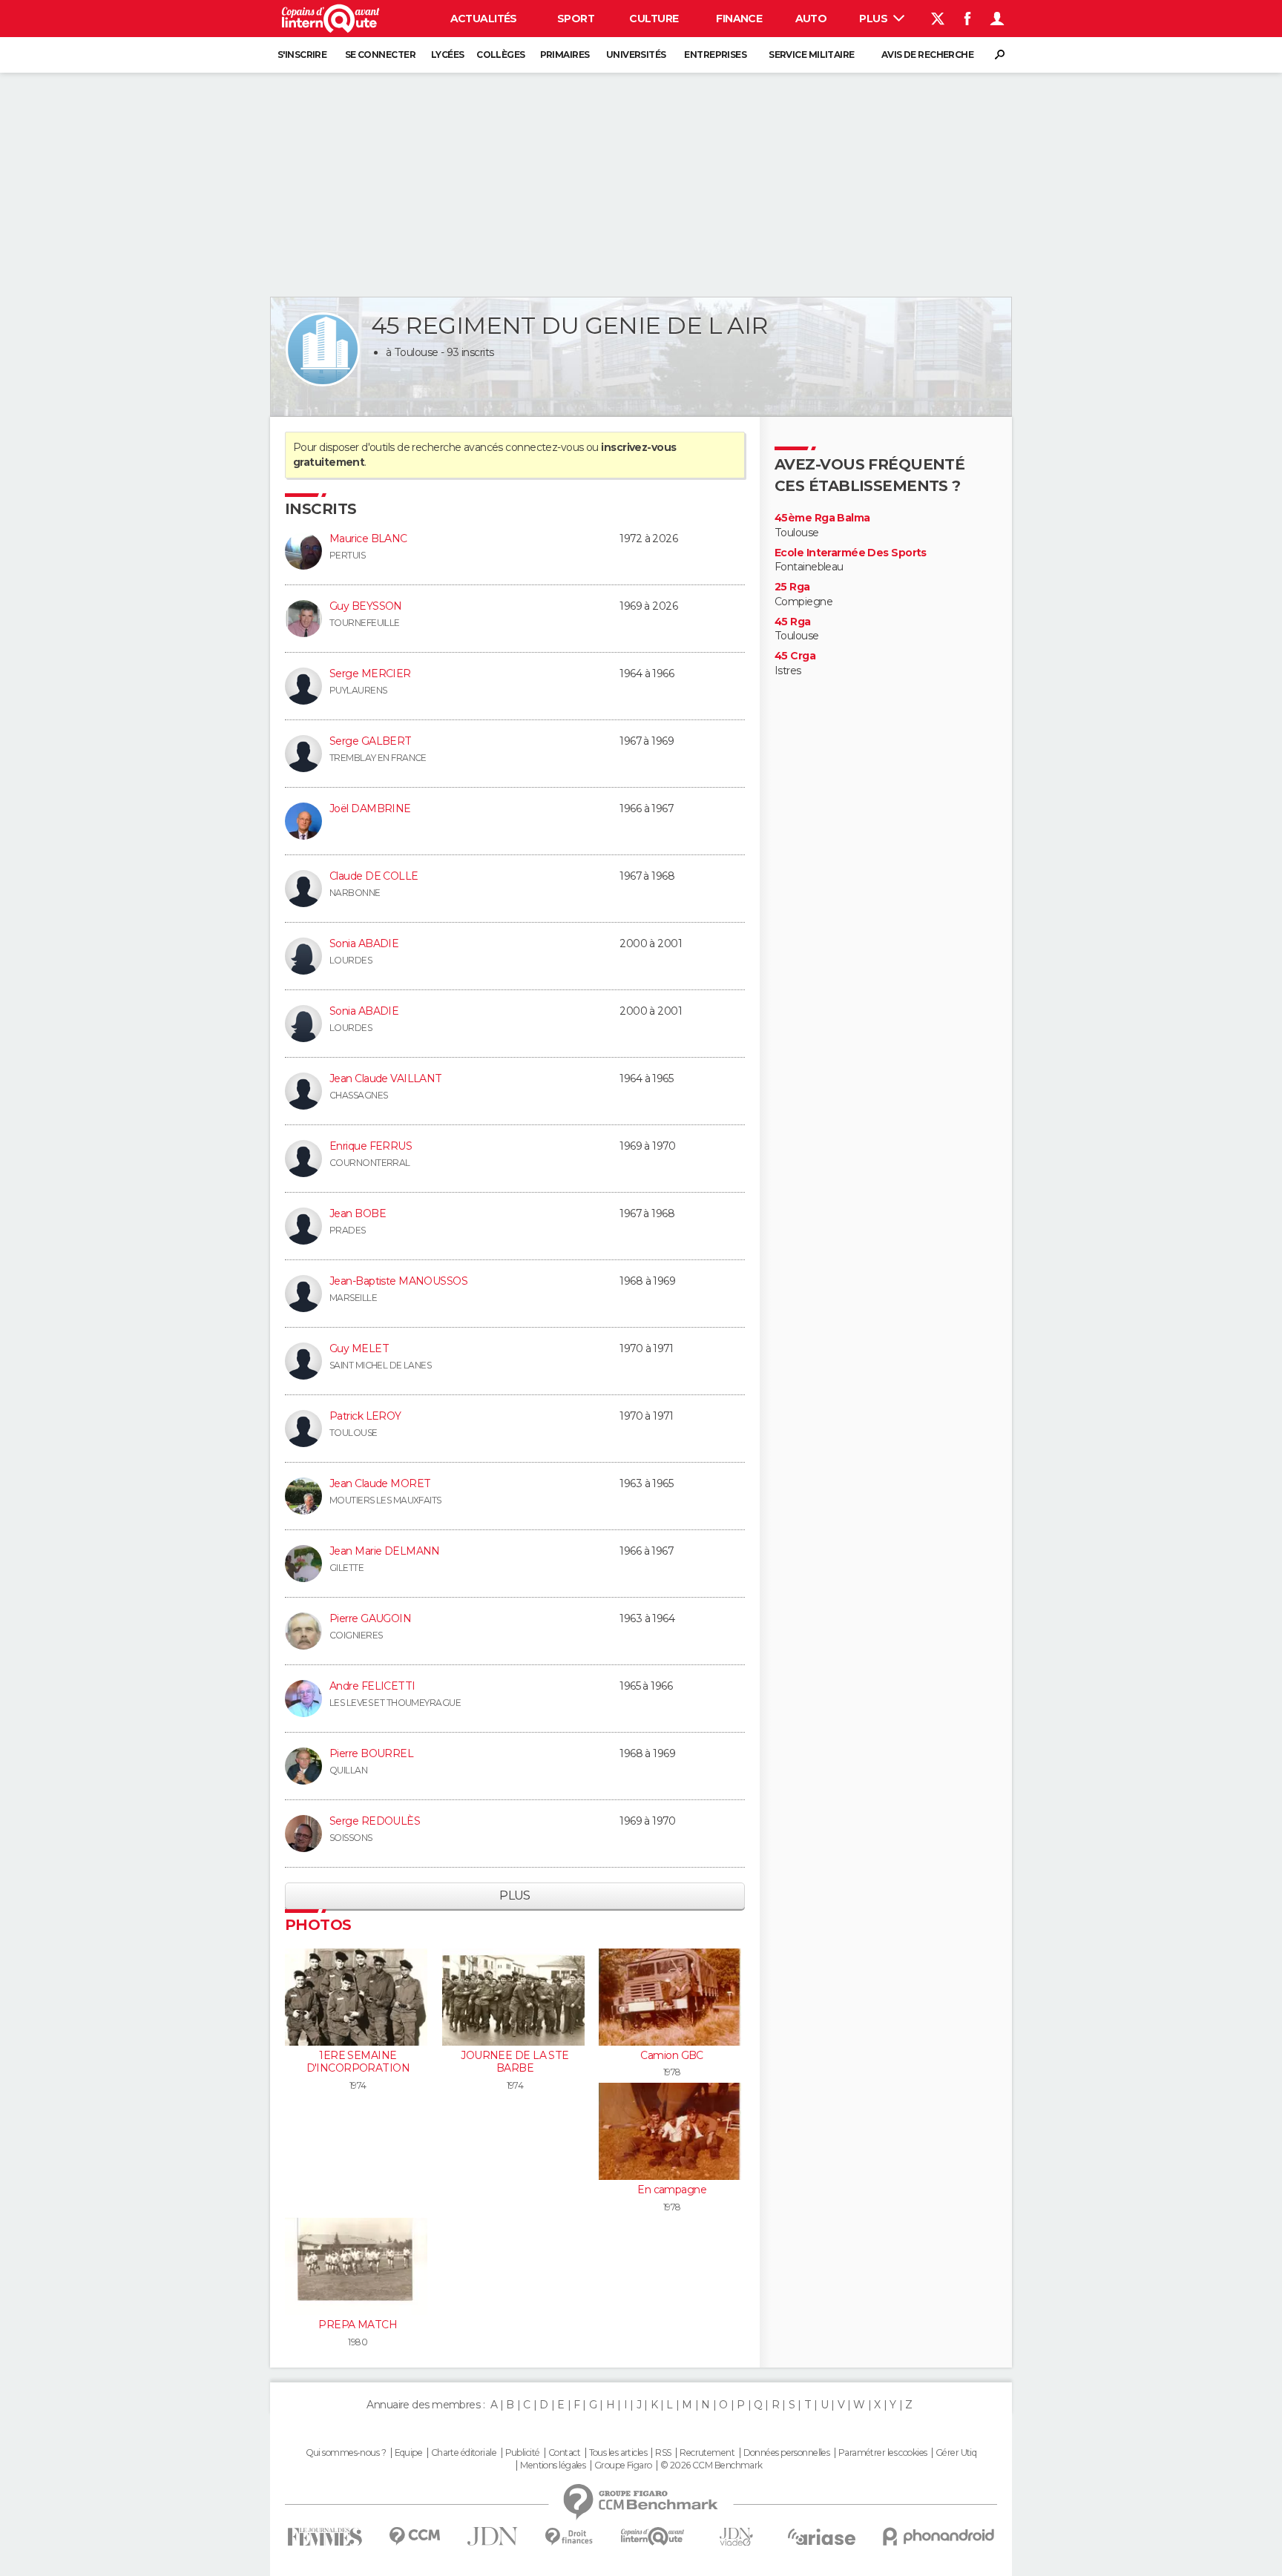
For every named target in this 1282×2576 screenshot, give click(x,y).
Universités (636, 55)
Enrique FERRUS (371, 1146)
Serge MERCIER (370, 673)
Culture (654, 19)
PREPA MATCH (358, 2325)
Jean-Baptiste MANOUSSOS (398, 1281)
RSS (663, 2453)
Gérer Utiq (956, 2453)
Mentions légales (553, 2465)
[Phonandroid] (939, 2536)
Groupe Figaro (623, 2465)
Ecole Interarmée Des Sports (851, 553)
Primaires (565, 55)
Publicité (523, 2453)
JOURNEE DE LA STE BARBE (515, 2062)
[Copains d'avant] (652, 2536)
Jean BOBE (358, 1213)
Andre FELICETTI (372, 1686)
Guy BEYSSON (366, 606)
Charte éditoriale (464, 2453)
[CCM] (414, 2536)
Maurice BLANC (368, 538)
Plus (874, 19)
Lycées (448, 55)
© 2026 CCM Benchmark (711, 2465)
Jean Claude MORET (380, 1483)
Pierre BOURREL (371, 1753)
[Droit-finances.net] (569, 2537)
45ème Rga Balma (822, 518)
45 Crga (795, 656)
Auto (811, 19)
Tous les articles (618, 2453)
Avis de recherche (927, 55)
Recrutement (707, 2453)
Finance (739, 19)
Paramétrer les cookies (883, 2453)
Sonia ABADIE (364, 943)
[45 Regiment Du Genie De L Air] (323, 349)
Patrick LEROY (365, 1416)
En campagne (672, 2190)
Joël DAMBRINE (370, 808)
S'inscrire (302, 55)
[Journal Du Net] (493, 2536)
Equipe (409, 2453)
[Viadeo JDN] (736, 2537)
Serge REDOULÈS (375, 1821)
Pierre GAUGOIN (370, 1618)
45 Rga (793, 622)
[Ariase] (822, 2537)
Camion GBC (671, 2055)
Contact (564, 2453)
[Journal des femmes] (325, 2537)
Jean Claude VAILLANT (386, 1078)
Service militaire (811, 55)
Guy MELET (359, 1348)
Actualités (484, 19)
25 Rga (792, 587)
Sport (576, 19)
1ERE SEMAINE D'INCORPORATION (358, 2062)
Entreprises (715, 55)
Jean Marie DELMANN (385, 1551)
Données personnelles (787, 2453)
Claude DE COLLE (374, 876)
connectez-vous (544, 447)
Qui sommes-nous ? (346, 2453)
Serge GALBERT (371, 741)
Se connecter (380, 55)
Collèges (501, 55)
